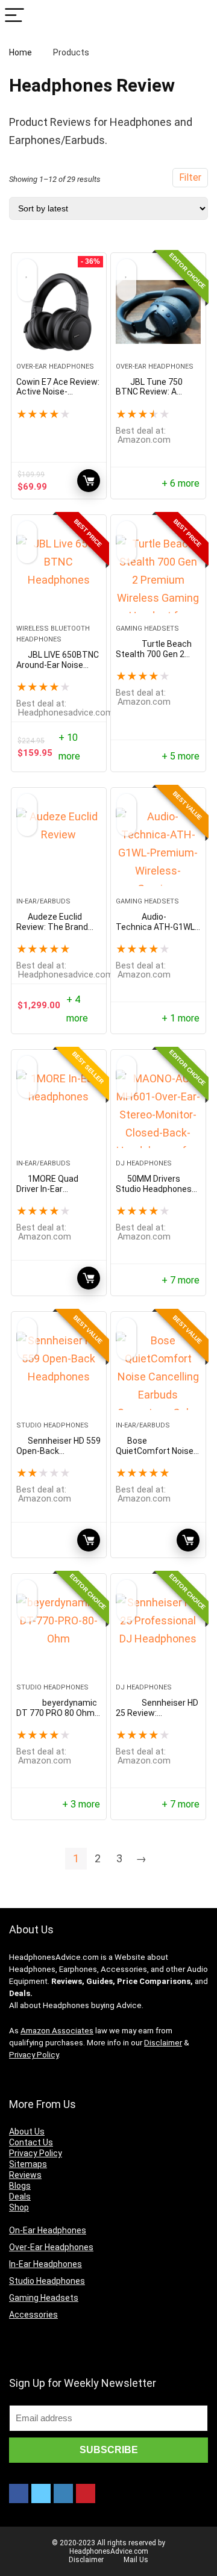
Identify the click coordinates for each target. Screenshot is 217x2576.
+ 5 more (181, 756)
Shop (19, 2207)
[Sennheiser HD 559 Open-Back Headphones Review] (58, 1371)
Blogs (20, 2186)
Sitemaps (28, 2164)
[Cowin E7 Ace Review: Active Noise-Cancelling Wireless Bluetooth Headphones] (58, 312)
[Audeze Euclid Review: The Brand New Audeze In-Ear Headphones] (58, 847)
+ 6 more (181, 483)
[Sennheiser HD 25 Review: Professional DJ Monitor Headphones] (158, 1633)
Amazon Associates (57, 2031)
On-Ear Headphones (48, 2230)
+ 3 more (81, 1804)
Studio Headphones (52, 1425)
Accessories (33, 2315)
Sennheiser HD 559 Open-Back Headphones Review (58, 1451)
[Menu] (14, 16)
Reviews (25, 2175)
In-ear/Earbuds (43, 901)
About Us (27, 2132)
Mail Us (136, 2560)
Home (20, 52)
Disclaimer (163, 2043)
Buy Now (89, 1278)
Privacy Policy (34, 2055)
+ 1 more (181, 1018)
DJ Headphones (144, 1163)
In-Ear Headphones (46, 2264)
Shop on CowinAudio (89, 481)
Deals (20, 2197)
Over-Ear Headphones (55, 366)
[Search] (198, 16)
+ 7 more (181, 1280)
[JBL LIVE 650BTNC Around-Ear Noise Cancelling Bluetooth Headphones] (58, 574)
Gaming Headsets (147, 628)
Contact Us (31, 2142)
